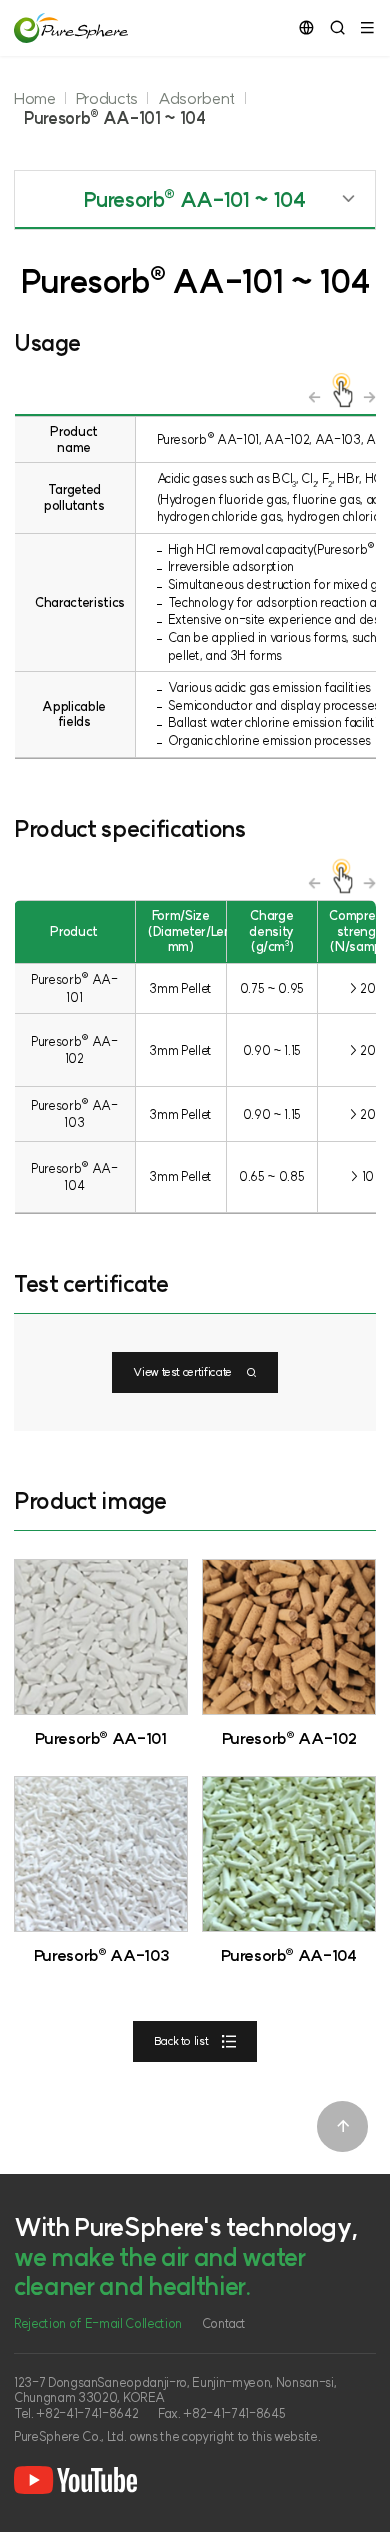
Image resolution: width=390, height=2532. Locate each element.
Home (35, 98)
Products (107, 98)
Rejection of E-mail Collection (98, 2323)
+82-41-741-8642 (87, 2413)
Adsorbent (197, 98)
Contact (224, 2323)
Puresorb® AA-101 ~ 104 (115, 118)
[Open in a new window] (75, 2480)
